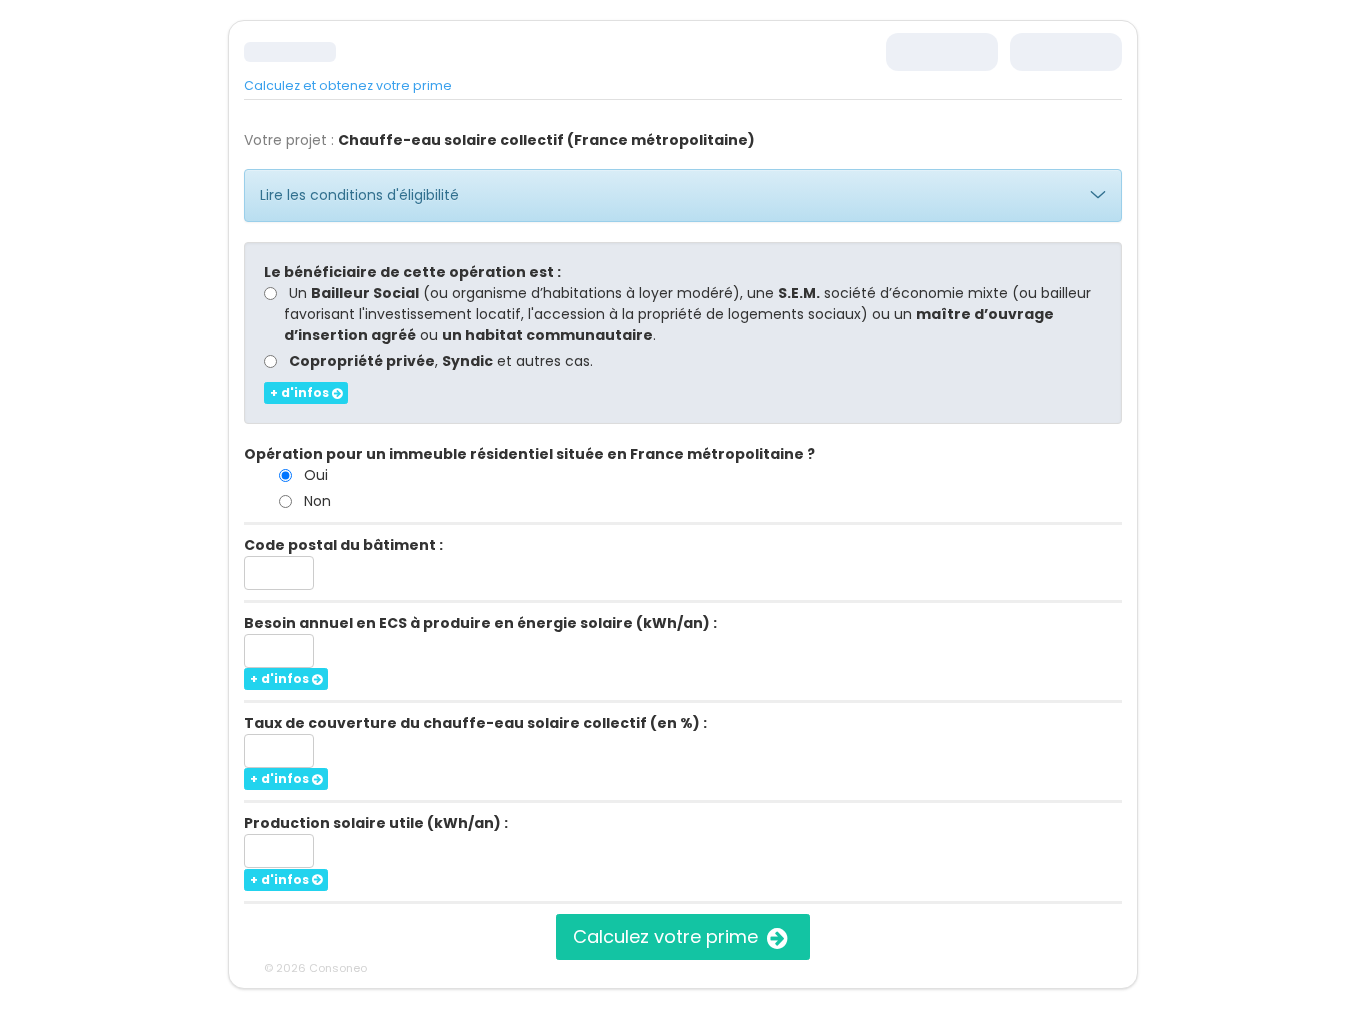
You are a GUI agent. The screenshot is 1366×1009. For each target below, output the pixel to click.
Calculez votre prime (668, 936)
